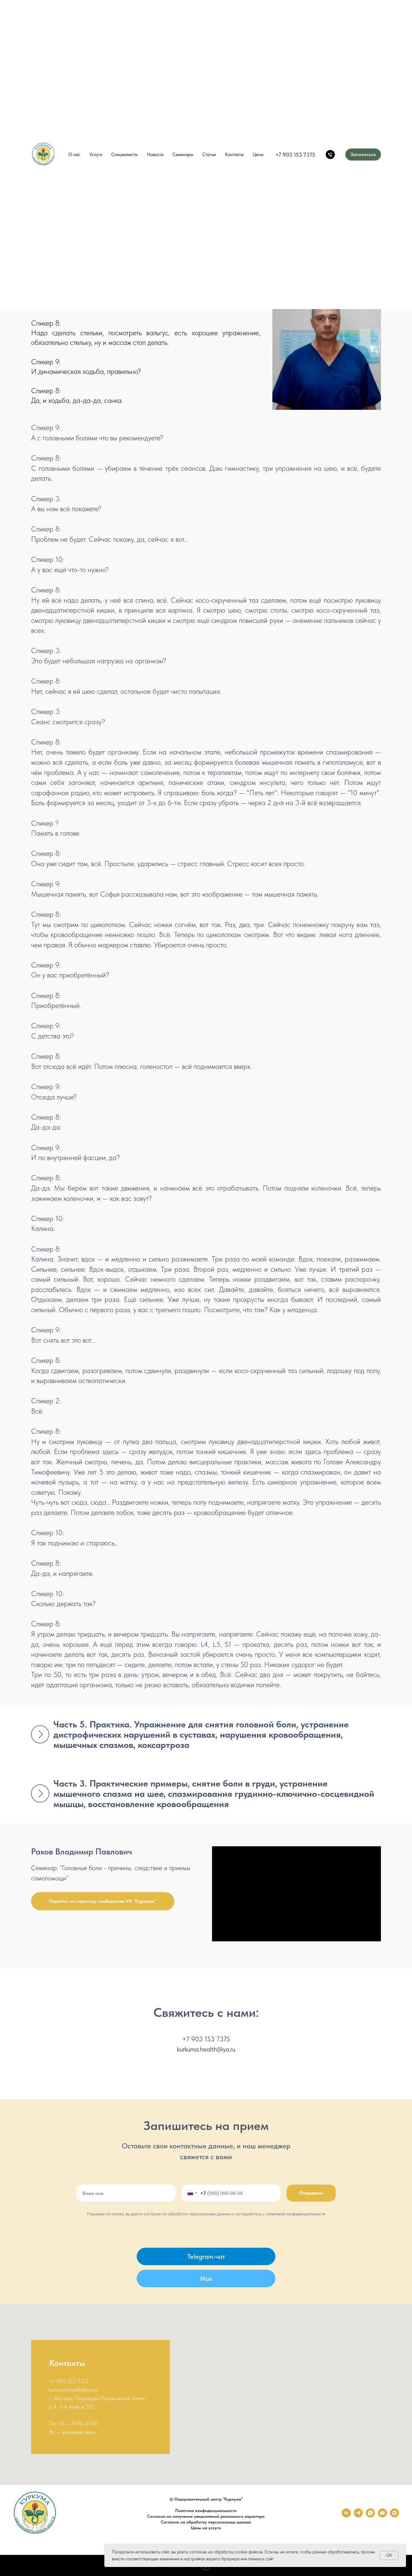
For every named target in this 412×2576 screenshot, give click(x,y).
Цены (258, 155)
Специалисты (125, 155)
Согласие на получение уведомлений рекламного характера (206, 2516)
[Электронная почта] (382, 2516)
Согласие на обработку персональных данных (206, 2522)
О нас (74, 155)
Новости (155, 155)
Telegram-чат (206, 2256)
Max (206, 2278)
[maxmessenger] (395, 2516)
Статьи (209, 155)
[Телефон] (330, 155)
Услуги (96, 155)
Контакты (234, 155)
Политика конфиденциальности (206, 2511)
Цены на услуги (206, 2528)
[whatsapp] (370, 2516)
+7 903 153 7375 (295, 155)
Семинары (183, 155)
